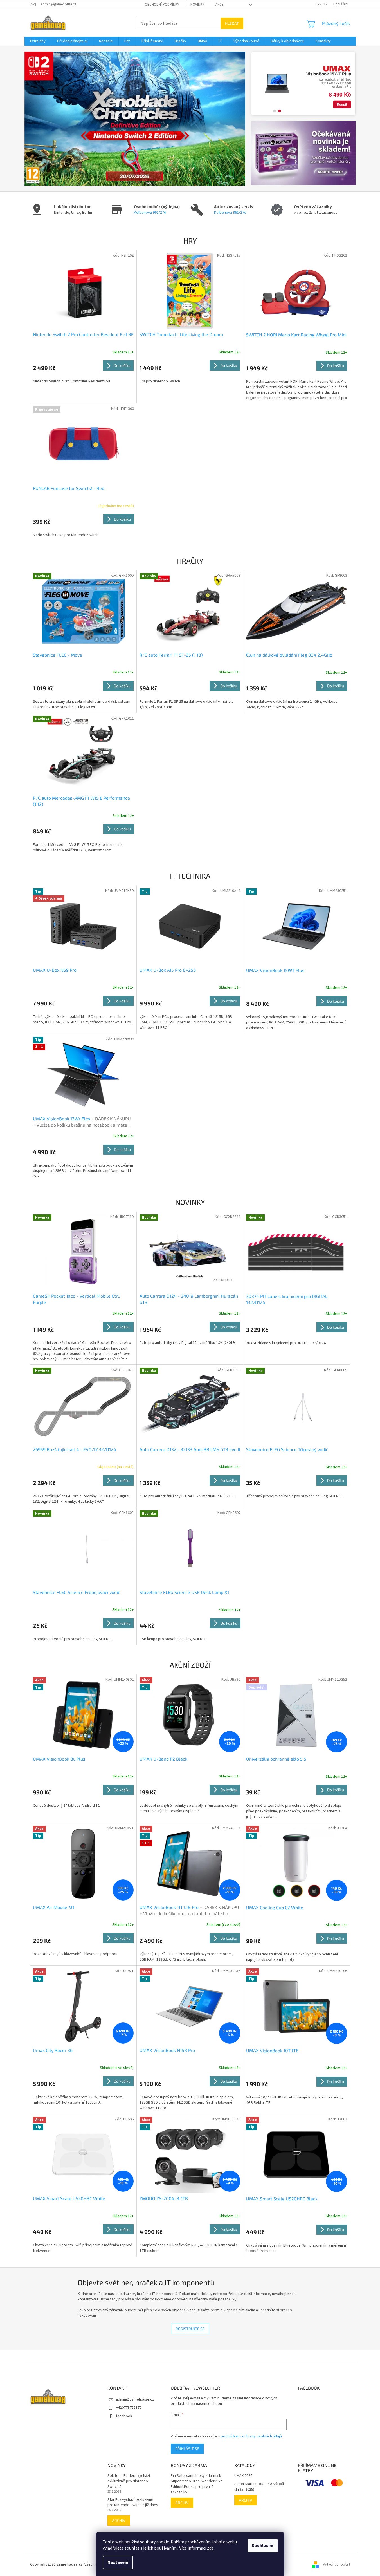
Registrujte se (190, 2329)
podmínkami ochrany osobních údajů (251, 2436)
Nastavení (118, 2562)
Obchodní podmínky (162, 5)
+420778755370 (129, 2408)
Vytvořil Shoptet (337, 2564)
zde (210, 2548)
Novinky (197, 5)
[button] (41, 119)
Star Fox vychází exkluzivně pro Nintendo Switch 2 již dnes (133, 2503)
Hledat (232, 23)
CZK (319, 4)
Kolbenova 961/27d (150, 213)
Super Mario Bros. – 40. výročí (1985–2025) (259, 2487)
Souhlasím (263, 2546)
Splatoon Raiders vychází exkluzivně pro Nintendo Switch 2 (129, 2481)
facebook (124, 2416)
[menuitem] (38, 41)
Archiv (119, 2520)
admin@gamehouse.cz (135, 2399)
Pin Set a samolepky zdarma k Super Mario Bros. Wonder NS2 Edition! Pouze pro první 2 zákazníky (196, 2484)
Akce (220, 5)
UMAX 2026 (243, 2476)
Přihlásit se (187, 2449)
